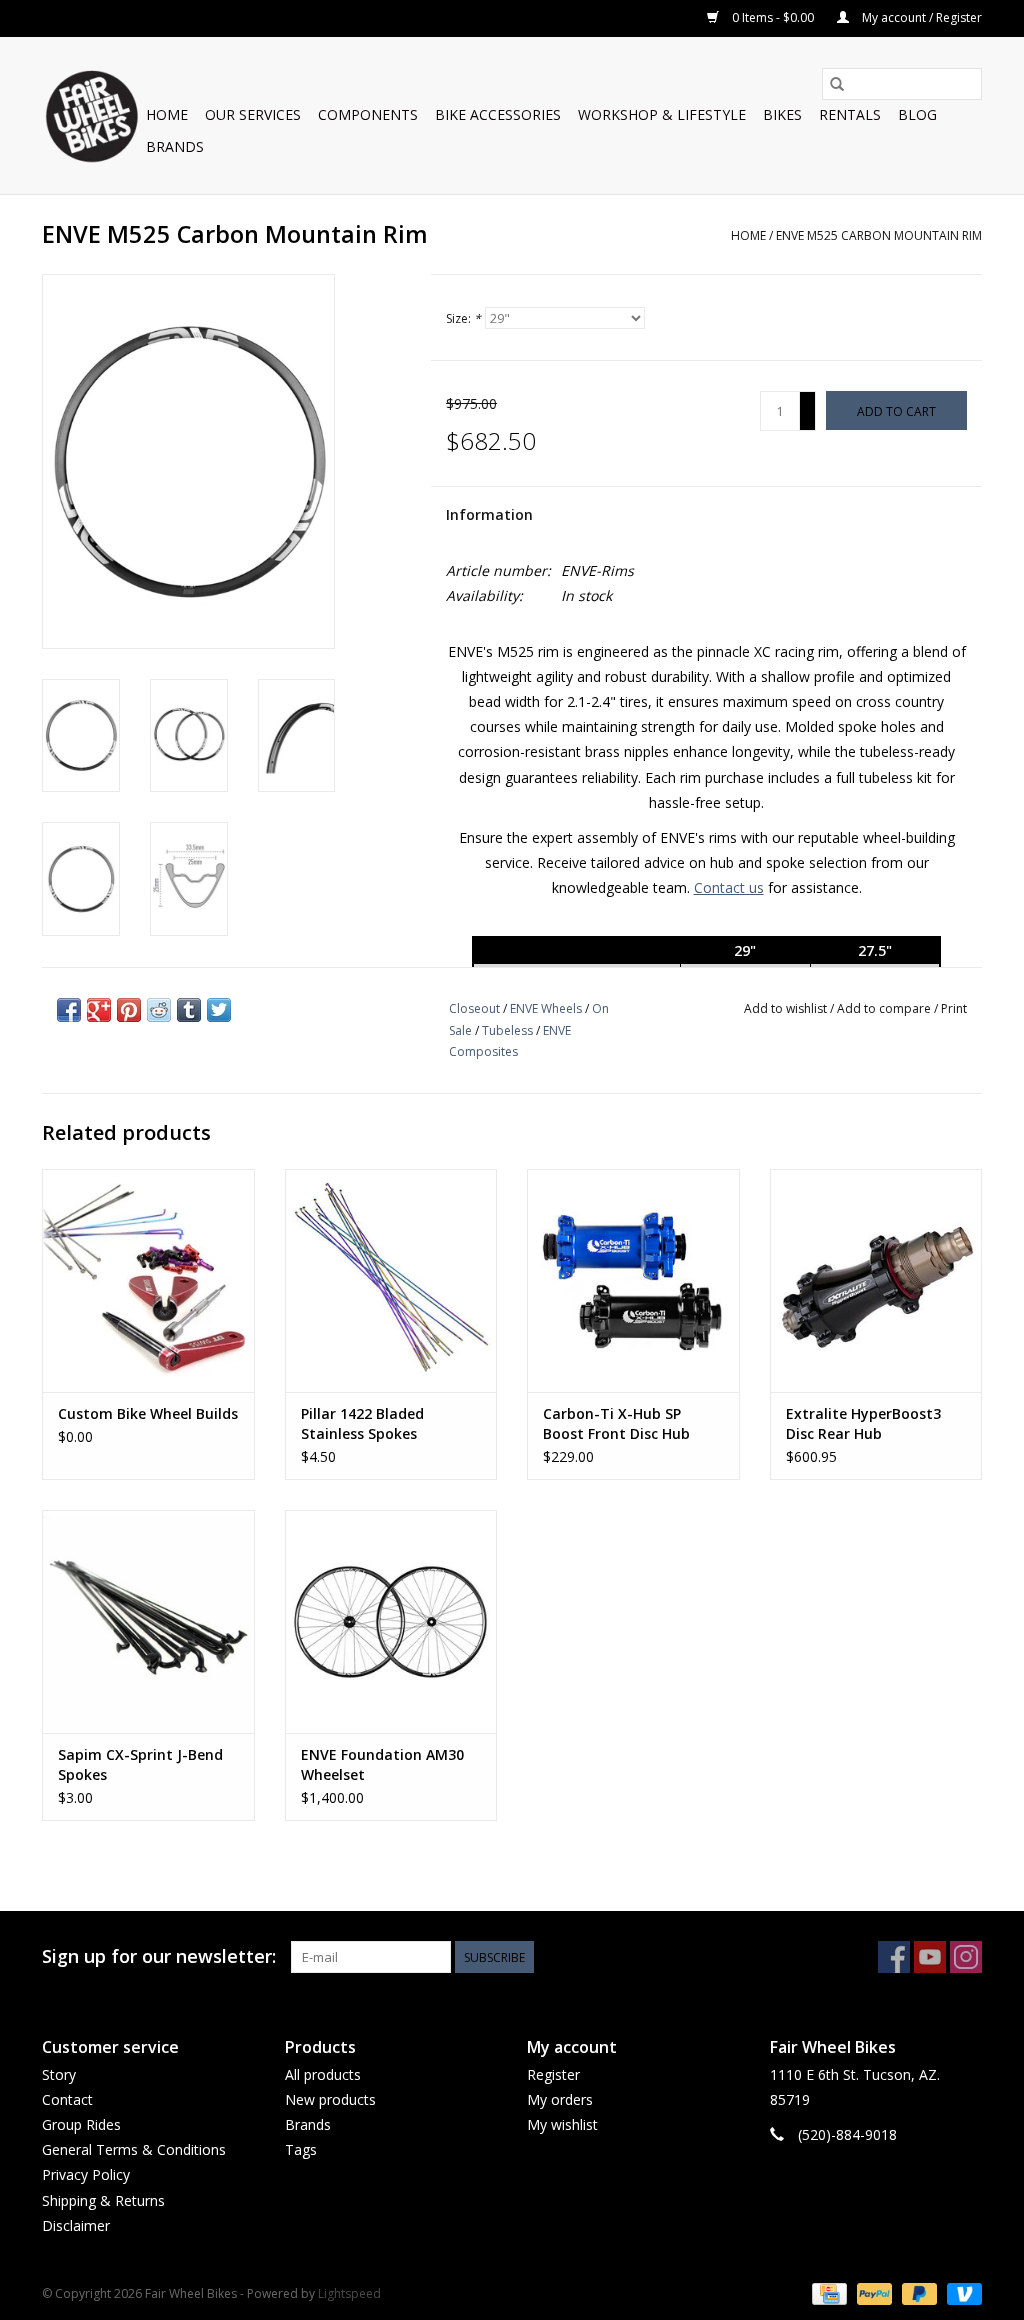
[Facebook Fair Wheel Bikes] (894, 1957)
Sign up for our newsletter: (159, 1956)
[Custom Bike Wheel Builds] (148, 1280)
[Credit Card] (827, 2292)
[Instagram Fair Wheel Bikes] (966, 1957)
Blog (917, 114)
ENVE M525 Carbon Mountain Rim (879, 235)
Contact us (729, 887)
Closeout (474, 1008)
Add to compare (885, 1008)
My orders (560, 2099)
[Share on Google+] (99, 1010)
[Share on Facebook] (69, 1010)
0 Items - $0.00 (773, 17)
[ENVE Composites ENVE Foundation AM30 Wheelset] (391, 1621)
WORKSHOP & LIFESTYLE (662, 114)
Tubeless (507, 1030)
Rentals (850, 114)
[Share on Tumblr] (189, 1010)
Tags (301, 2149)
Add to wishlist (787, 1008)
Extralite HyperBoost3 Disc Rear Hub (863, 1423)
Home (167, 114)
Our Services (253, 114)
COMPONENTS (368, 114)
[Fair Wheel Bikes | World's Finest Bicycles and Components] (91, 115)
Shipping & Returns (103, 2200)
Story (59, 2074)
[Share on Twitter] (219, 1010)
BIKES (782, 114)
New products (330, 2099)
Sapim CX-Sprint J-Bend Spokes (140, 1764)
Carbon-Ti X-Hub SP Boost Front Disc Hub (616, 1423)
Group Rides (81, 2124)
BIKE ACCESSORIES (498, 114)
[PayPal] (872, 2292)
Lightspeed (349, 2293)
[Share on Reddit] (159, 1010)
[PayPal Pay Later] (917, 2292)
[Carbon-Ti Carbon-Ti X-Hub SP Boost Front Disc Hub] (633, 1280)
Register (553, 2074)
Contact (67, 2099)
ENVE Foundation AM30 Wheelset (382, 1764)
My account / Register (920, 17)
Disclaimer (76, 2225)
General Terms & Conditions (134, 2149)
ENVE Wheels (546, 1008)
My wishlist (562, 2124)
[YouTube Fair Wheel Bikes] (930, 1957)
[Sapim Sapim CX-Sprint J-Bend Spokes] (148, 1621)
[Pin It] (129, 1010)
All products (323, 2074)
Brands (175, 146)
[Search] (837, 84)
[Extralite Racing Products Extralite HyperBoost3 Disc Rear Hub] (876, 1280)
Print (954, 1008)
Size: (463, 318)
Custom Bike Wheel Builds (148, 1413)
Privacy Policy (86, 2174)
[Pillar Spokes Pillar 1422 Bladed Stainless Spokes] (391, 1280)
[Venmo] (961, 2292)
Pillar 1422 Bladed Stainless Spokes (362, 1423)
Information (489, 514)
